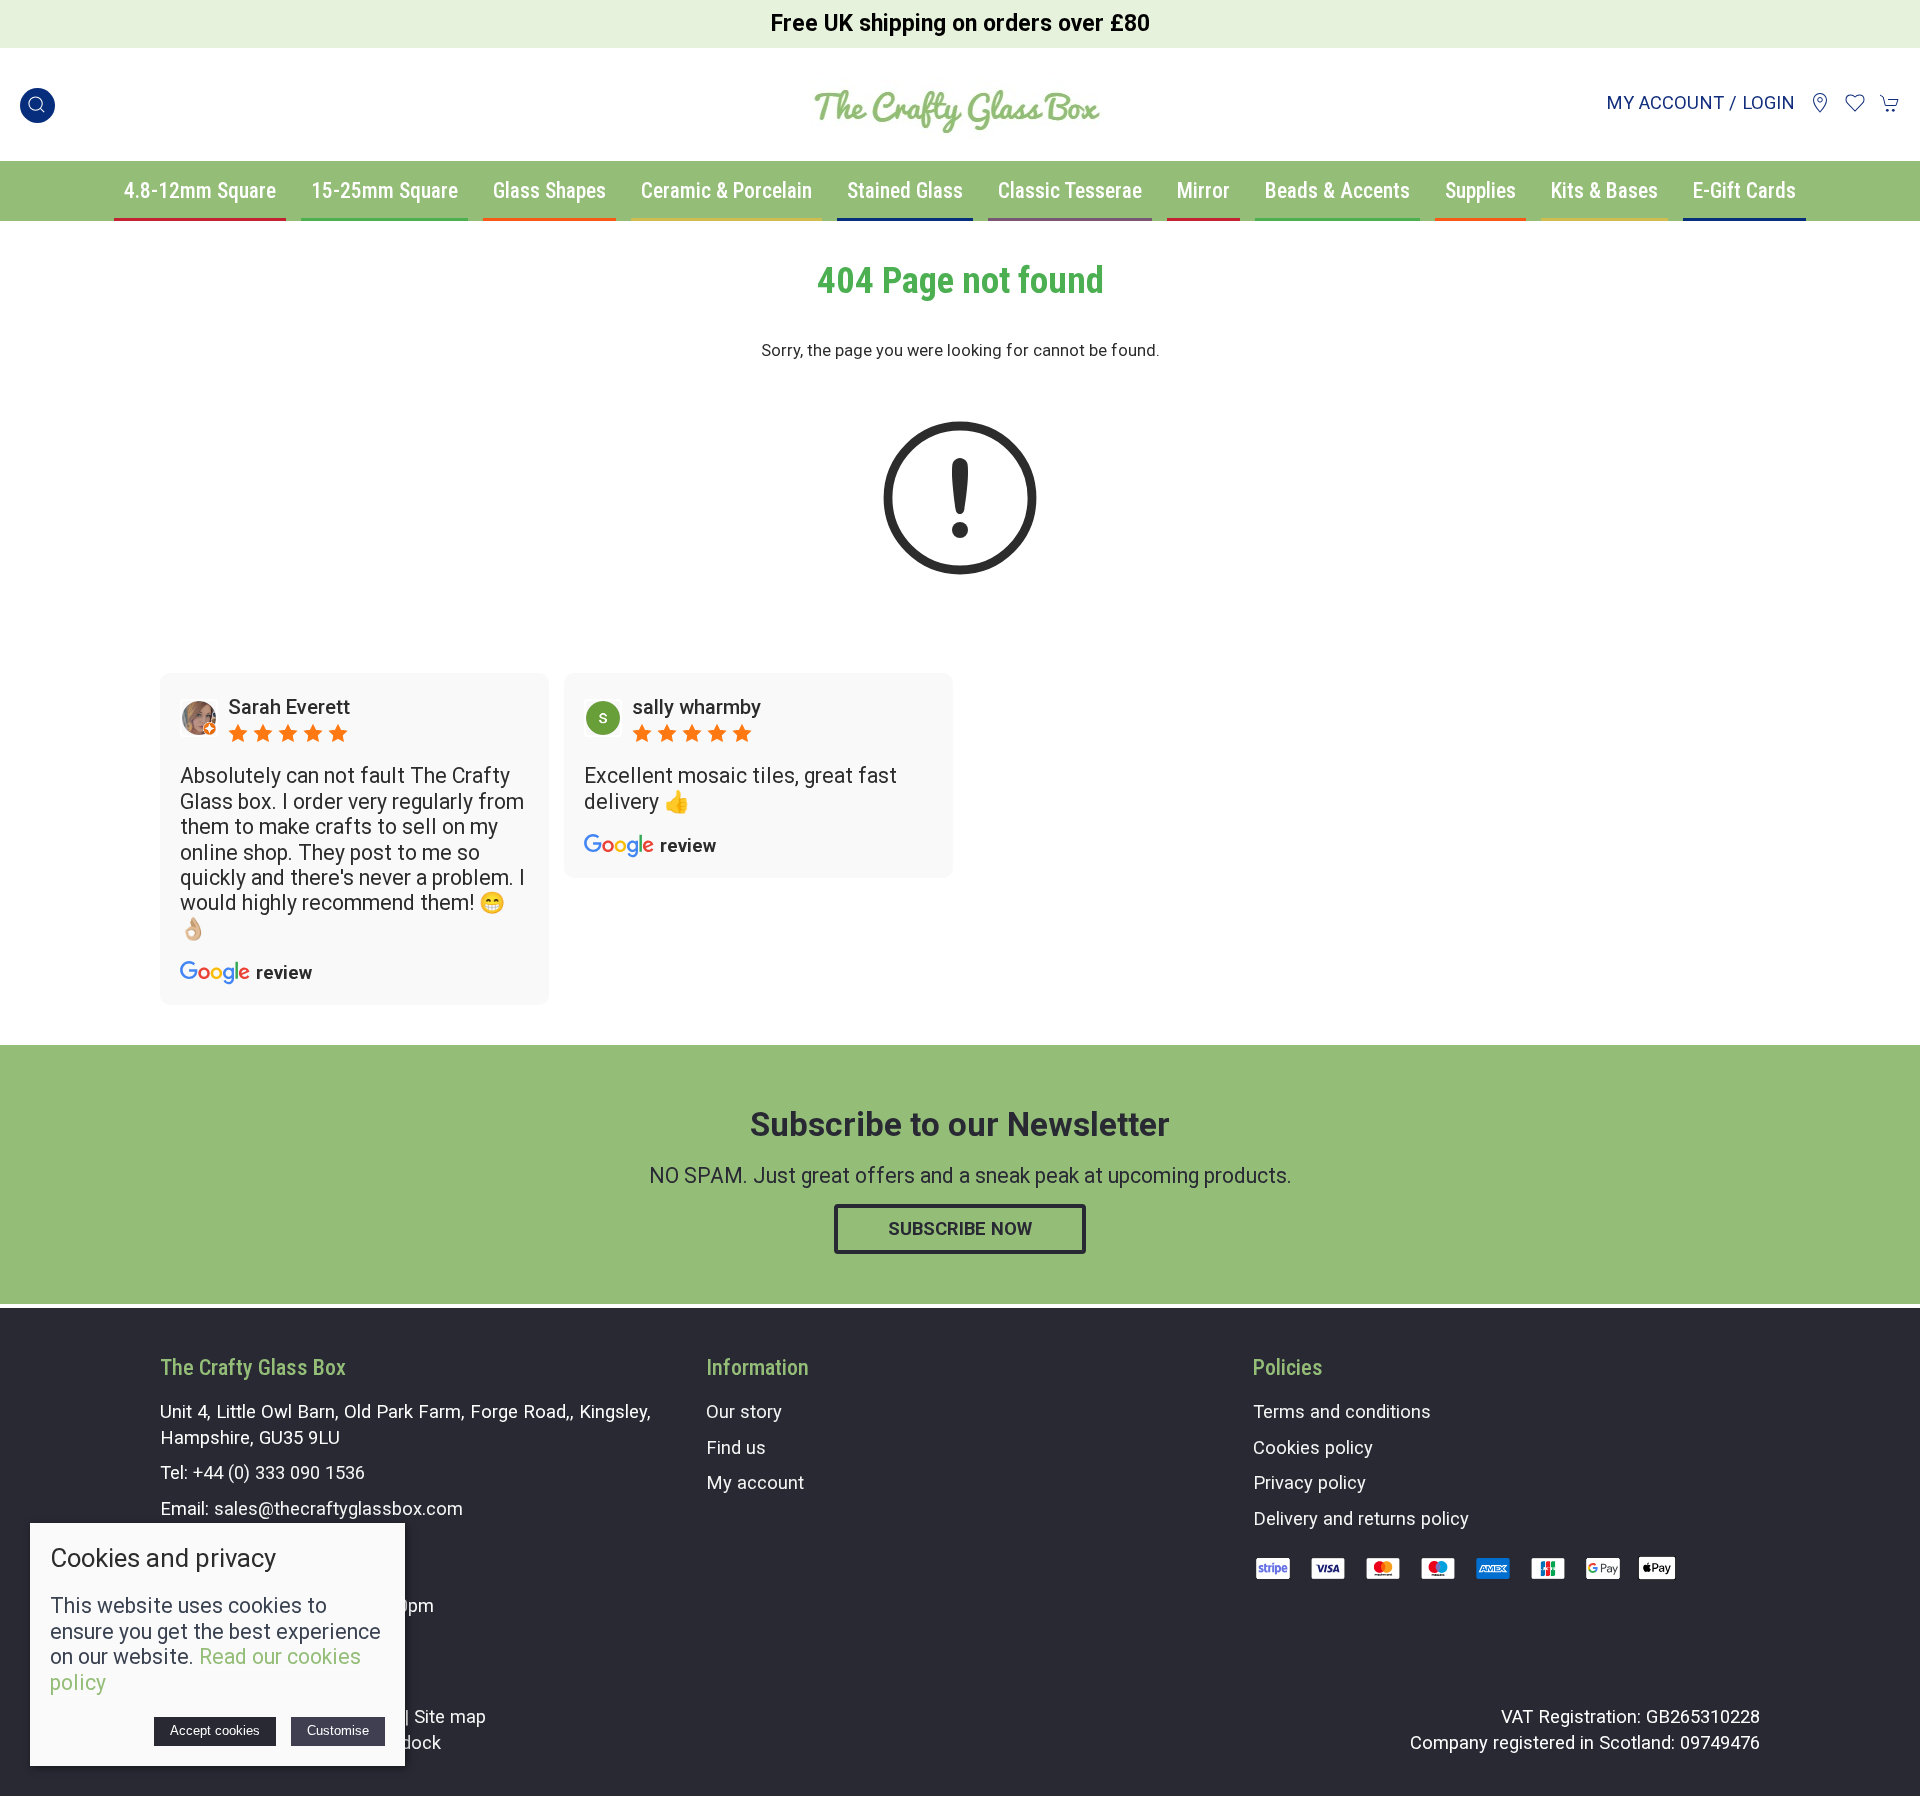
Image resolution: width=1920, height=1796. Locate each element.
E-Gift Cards (1744, 190)
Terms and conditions (1342, 1411)
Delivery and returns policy (1361, 1518)
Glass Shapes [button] (549, 190)
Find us (736, 1447)
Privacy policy (1309, 1482)
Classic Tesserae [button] (1070, 190)
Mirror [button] (1203, 190)
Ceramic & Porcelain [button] (726, 190)
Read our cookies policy (205, 1669)
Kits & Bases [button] (1604, 190)
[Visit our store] (1820, 103)
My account (755, 1482)
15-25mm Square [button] (384, 190)
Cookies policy (1313, 1447)
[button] (37, 105)
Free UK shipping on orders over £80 (960, 23)
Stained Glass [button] (905, 190)
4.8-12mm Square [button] (200, 190)
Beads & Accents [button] (1337, 190)
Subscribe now (960, 1228)
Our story (744, 1411)
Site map (450, 1716)
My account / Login (1700, 102)
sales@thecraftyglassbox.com (338, 1508)
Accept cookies (215, 1730)
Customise (338, 1730)
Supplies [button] (1480, 190)
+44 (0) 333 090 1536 (279, 1472)
